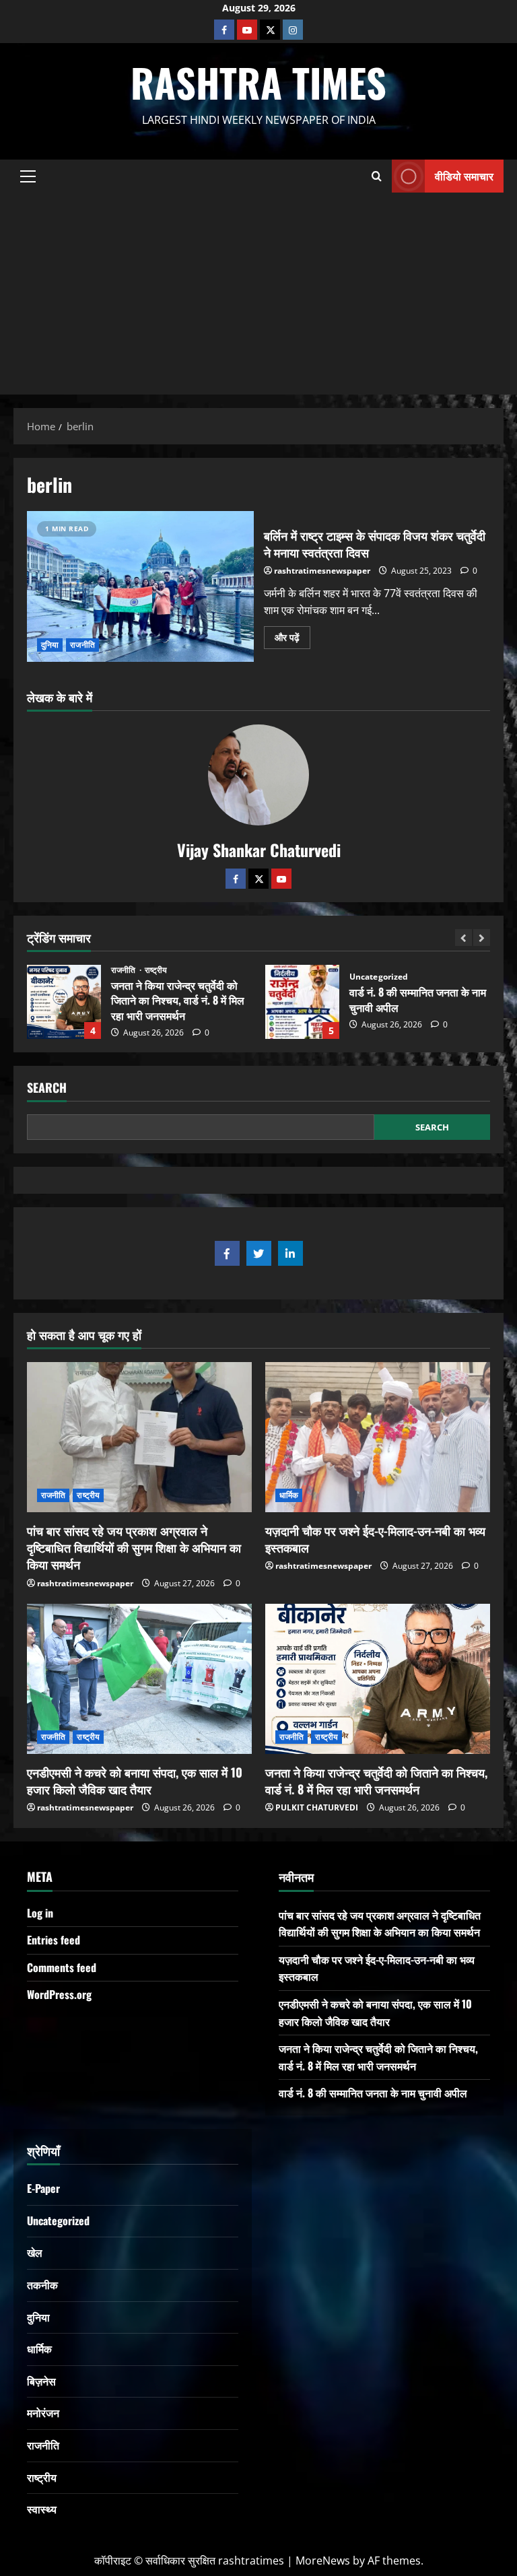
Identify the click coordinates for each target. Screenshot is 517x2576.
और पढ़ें (292, 635)
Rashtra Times (258, 82)
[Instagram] (293, 30)
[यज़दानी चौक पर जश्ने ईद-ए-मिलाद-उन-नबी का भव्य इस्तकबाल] (378, 1437)
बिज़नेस (41, 2381)
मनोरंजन (43, 2412)
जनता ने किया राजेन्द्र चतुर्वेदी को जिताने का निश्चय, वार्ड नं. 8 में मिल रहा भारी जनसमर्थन (376, 1781)
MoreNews (323, 2561)
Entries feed (54, 1940)
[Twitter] (258, 879)
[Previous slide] (463, 938)
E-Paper (43, 2188)
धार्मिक (289, 1495)
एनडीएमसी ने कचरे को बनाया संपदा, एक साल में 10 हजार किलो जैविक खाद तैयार (135, 1781)
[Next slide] (482, 938)
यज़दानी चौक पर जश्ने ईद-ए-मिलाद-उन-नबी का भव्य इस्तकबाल (375, 1539)
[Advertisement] (258, 294)
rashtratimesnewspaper (322, 571)
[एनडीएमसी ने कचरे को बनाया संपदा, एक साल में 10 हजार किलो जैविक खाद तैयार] (139, 1679)
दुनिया (50, 645)
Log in (40, 1913)
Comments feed (62, 1967)
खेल (35, 2252)
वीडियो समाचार (464, 175)
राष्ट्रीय (394, 970)
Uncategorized (140, 977)
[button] (28, 176)
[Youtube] (247, 30)
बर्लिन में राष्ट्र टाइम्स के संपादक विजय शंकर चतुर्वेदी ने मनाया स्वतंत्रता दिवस (140, 586)
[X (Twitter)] (270, 30)
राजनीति (82, 645)
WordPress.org (59, 1994)
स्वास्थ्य (42, 2509)
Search (47, 1088)
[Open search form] (377, 176)
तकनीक (42, 2284)
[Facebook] (224, 30)
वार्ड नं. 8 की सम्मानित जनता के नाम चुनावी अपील (64, 1002)
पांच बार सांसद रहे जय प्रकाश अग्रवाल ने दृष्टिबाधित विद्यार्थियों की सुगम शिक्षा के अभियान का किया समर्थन (302, 1002)
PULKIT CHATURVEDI (317, 1807)
